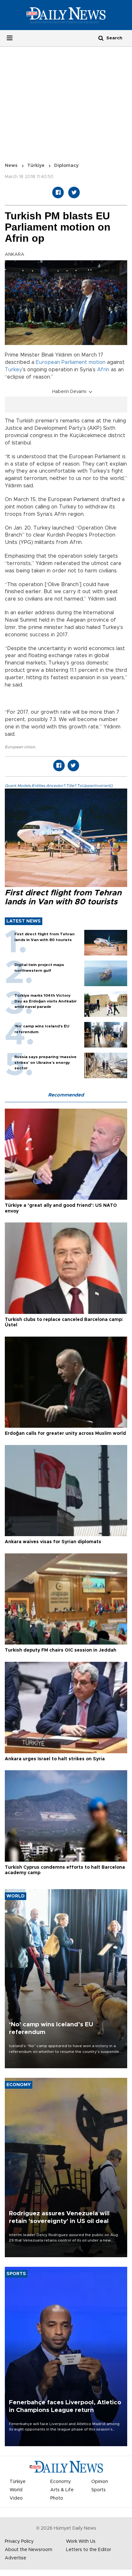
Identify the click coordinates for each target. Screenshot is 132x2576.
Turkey (13, 370)
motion (97, 362)
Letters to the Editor (89, 2550)
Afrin (103, 370)
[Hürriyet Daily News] (66, 15)
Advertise (16, 2558)
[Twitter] (74, 192)
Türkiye (36, 166)
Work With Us (81, 2541)
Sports (99, 2490)
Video (16, 2498)
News (11, 166)
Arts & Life (62, 2490)
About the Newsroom (29, 2550)
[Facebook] (58, 192)
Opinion (100, 2482)
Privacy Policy (19, 2541)
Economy (61, 2482)
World (16, 2490)
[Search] (101, 38)
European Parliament (62, 362)
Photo (57, 2498)
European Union (20, 747)
